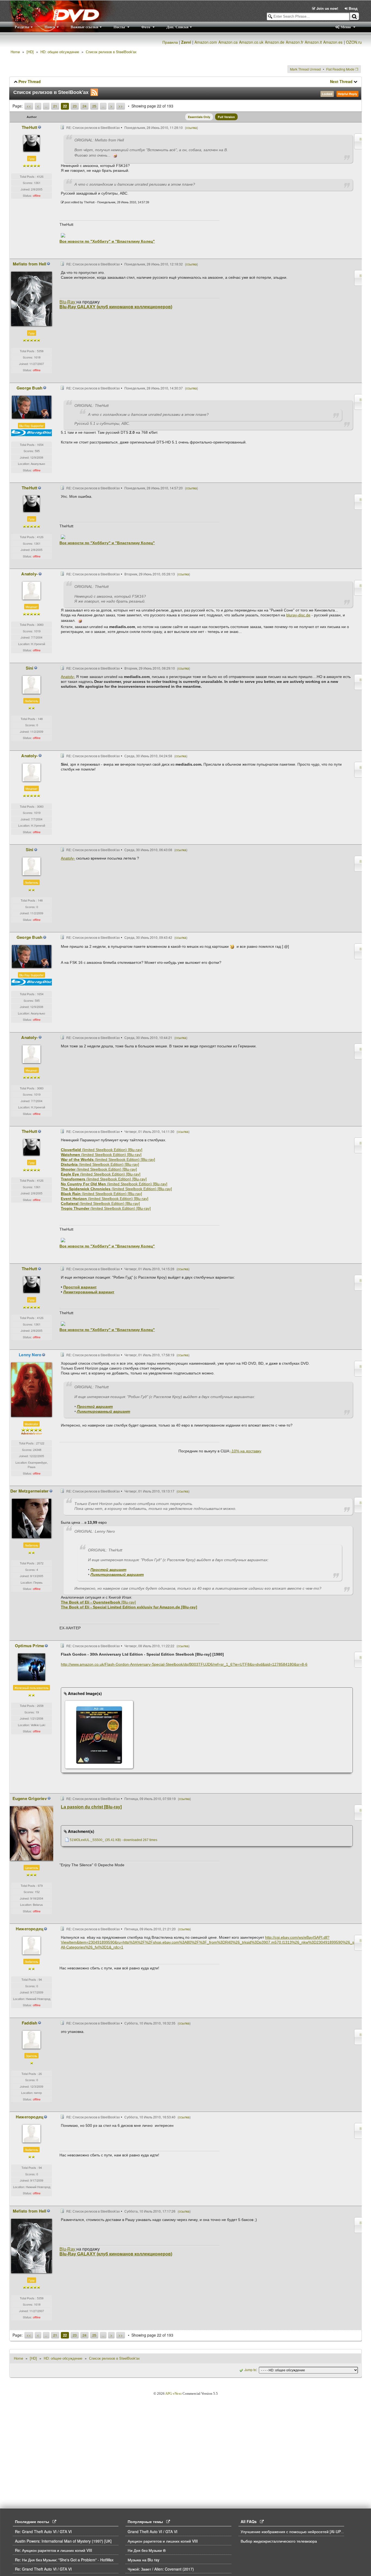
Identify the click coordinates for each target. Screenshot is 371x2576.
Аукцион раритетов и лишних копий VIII (163, 2541)
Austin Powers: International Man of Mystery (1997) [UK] (63, 2541)
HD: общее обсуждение (60, 52)
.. (46, 106)
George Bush (29, 388)
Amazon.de (275, 42)
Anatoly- (29, 574)
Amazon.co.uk (251, 42)
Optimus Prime (30, 1646)
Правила (170, 42)
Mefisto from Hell (29, 264)
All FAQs (250, 2521)
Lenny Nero (30, 1355)
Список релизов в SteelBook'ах (111, 52)
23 (75, 106)
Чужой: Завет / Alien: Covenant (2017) (161, 2569)
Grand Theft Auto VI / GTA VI (153, 2531)
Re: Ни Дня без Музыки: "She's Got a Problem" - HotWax (64, 2560)
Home (15, 52)
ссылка (191, 127)
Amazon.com (206, 42)
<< (29, 106)
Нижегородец (29, 1929)
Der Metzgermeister (30, 1491)
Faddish (29, 2023)
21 (55, 106)
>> (121, 106)
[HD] (30, 52)
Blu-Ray (67, 302)
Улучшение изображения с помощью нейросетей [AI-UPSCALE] (297, 2531)
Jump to (250, 2370)
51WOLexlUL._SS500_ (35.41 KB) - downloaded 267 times (114, 1840)
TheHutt (29, 127)
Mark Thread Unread (305, 69)
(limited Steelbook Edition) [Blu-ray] (102, 1150)
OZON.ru (354, 42)
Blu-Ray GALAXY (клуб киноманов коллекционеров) (116, 307)
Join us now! (327, 8)
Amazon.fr (295, 42)
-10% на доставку (246, 1451)
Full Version (226, 117)
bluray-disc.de (298, 615)
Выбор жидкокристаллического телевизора (279, 2541)
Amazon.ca (228, 42)
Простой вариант (80, 1287)
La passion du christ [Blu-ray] (91, 1807)
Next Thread (341, 81)
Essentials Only (199, 117)
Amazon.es (333, 42)
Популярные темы (147, 2521)
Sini (30, 668)
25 (94, 106)
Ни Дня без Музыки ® (147, 2550)
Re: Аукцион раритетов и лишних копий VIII (54, 2550)
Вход (353, 8)
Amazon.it (313, 42)
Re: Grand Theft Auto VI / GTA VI (43, 2531)
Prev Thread (30, 81)
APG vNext (173, 2393)
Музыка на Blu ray (144, 2560)
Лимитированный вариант (89, 1292)
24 (84, 106)
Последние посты (34, 2521)
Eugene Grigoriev (30, 1798)
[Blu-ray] (98, 1602)
